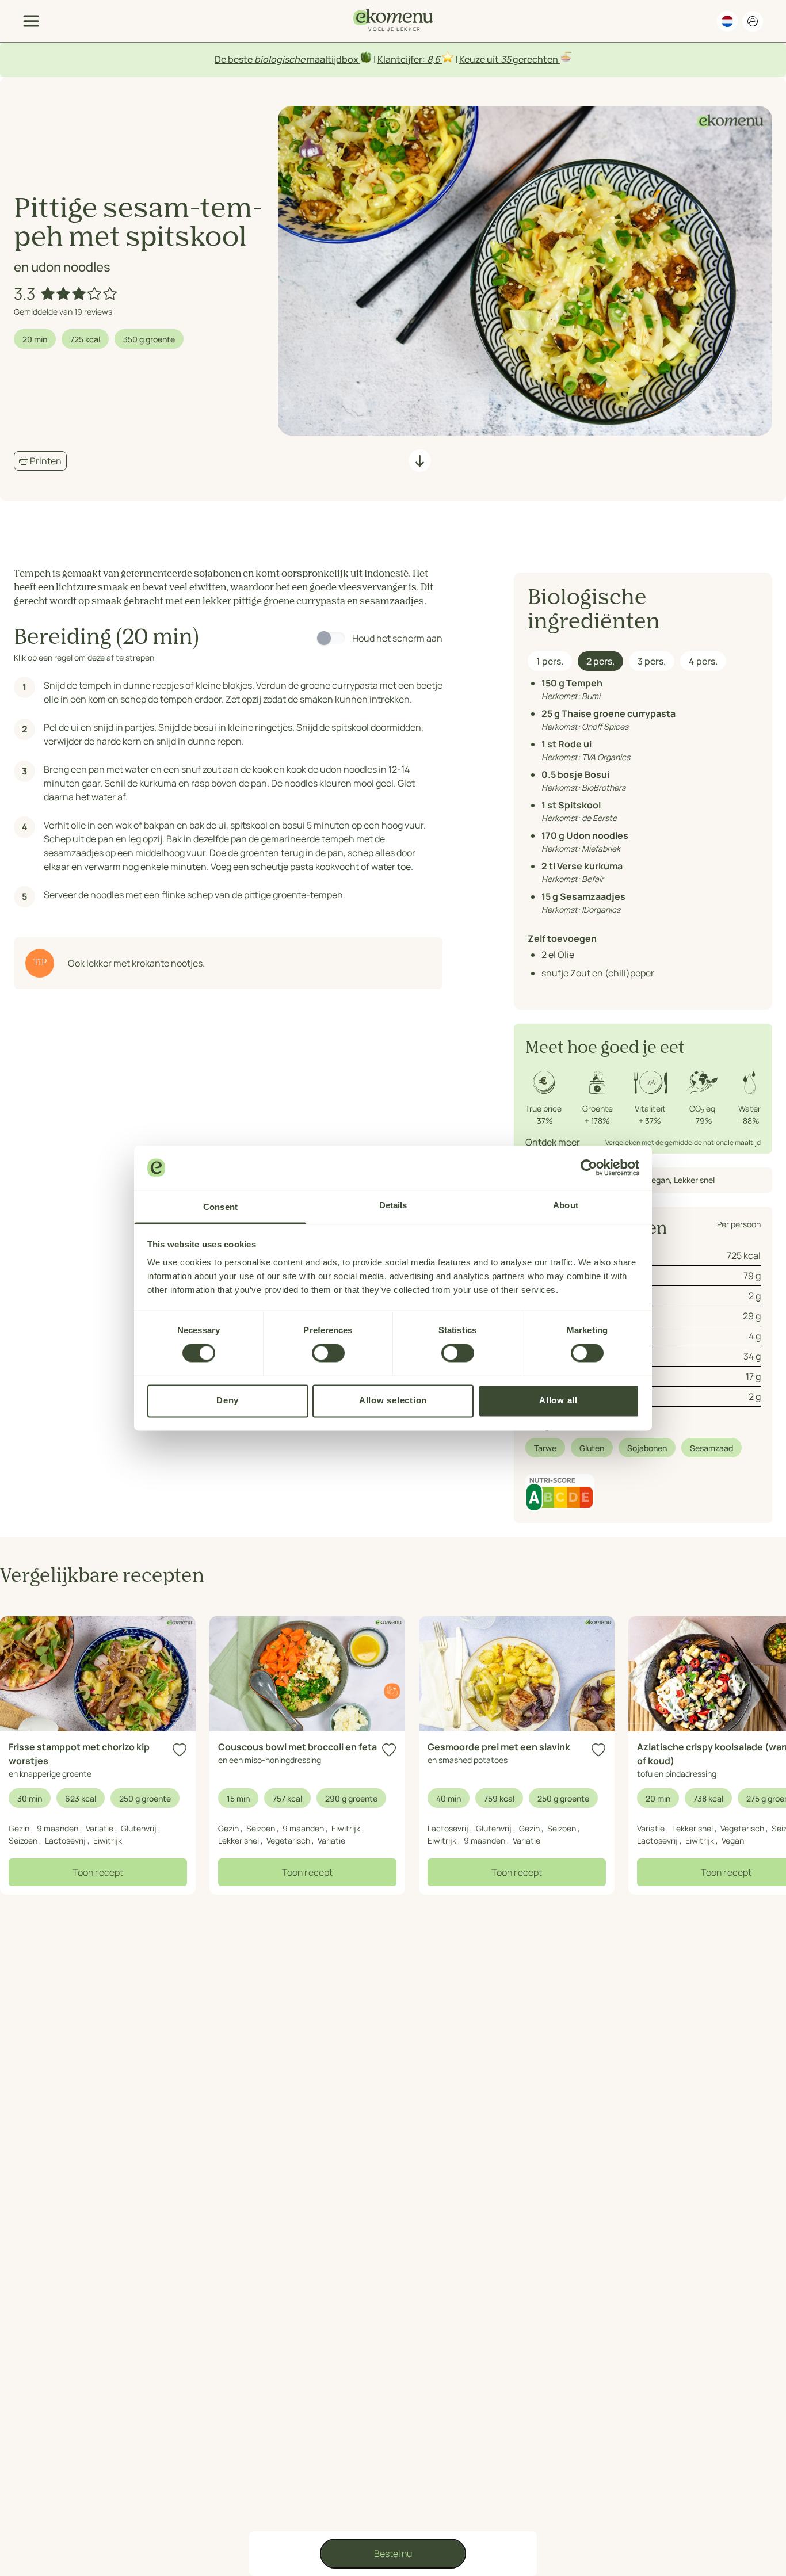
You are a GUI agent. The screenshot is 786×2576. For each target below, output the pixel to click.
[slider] (80, 293)
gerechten (535, 59)
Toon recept (98, 1872)
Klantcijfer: (402, 59)
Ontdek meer (553, 1142)
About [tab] (566, 1205)
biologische (280, 59)
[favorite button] (180, 1750)
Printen (45, 461)
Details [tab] (393, 1205)
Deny (228, 1400)
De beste (234, 59)
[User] (753, 21)
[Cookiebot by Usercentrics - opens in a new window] (589, 1167)
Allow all (558, 1400)
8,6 (434, 59)
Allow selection (393, 1400)
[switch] (328, 1353)
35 (506, 59)
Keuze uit (480, 59)
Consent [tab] (220, 1207)
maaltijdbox (333, 59)
